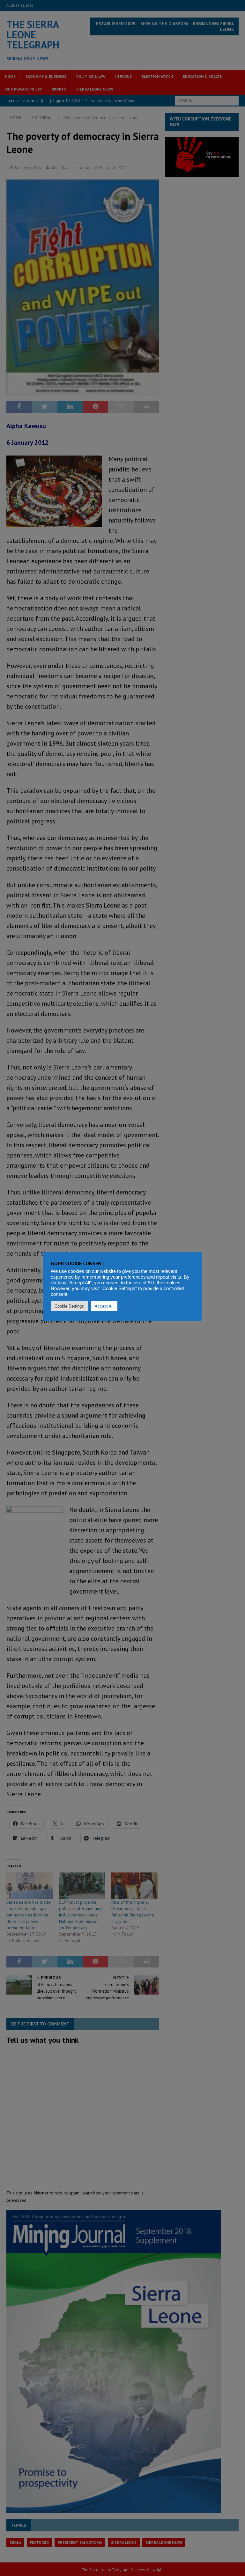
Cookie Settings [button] (69, 1306)
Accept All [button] (104, 1306)
